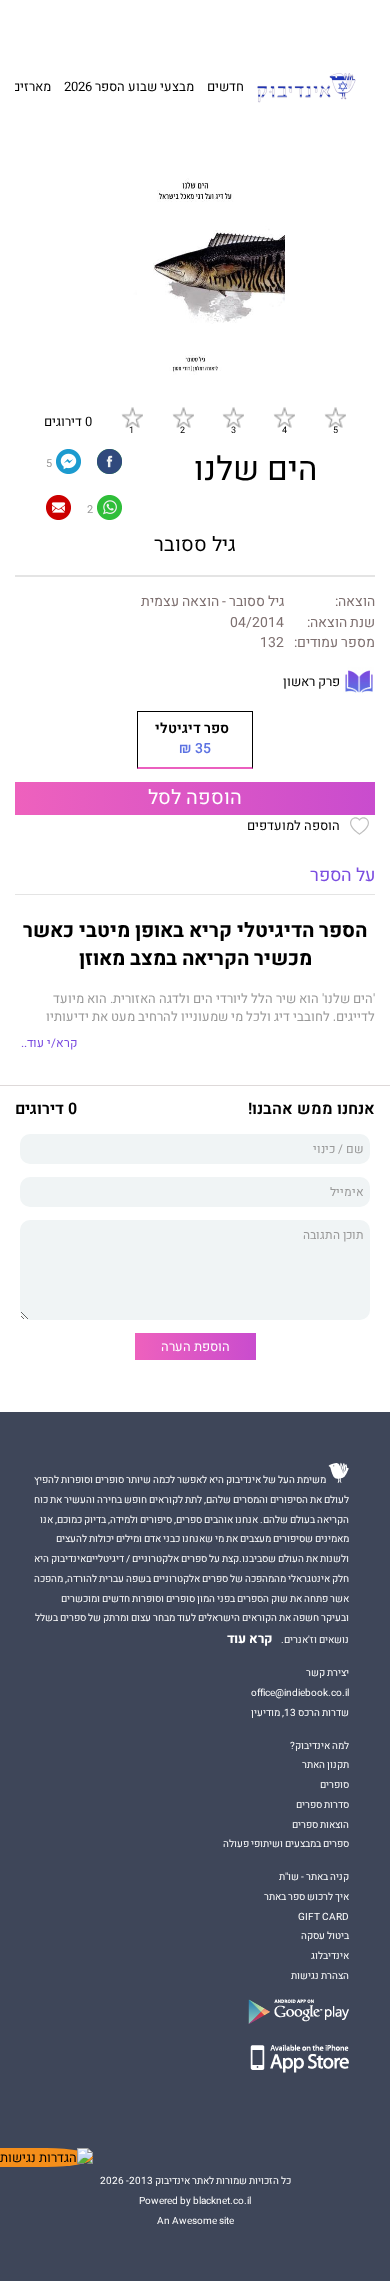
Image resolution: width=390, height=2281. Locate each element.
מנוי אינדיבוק (109, 27)
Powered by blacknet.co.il (195, 2200)
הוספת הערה (195, 1346)
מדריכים (171, 26)
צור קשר (56, 27)
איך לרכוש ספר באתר (306, 1896)
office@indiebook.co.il (300, 1692)
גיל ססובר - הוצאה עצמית (212, 602)
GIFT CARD (227, 27)
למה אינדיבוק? (286, 27)
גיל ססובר (195, 545)
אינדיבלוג (330, 1955)
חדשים (225, 86)
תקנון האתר (325, 1764)
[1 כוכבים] (132, 417)
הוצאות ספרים (320, 1824)
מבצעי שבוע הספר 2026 (129, 86)
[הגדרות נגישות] (46, 2157)
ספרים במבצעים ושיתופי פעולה (286, 1843)
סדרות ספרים (322, 1804)
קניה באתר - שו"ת (314, 1876)
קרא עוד (250, 1639)
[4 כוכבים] (284, 417)
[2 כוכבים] (183, 417)
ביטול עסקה (325, 1935)
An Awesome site (195, 2220)
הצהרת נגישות (320, 1975)
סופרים (334, 1784)
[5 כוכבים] (335, 417)
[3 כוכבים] (233, 417)
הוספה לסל (195, 798)
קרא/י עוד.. (49, 1043)
